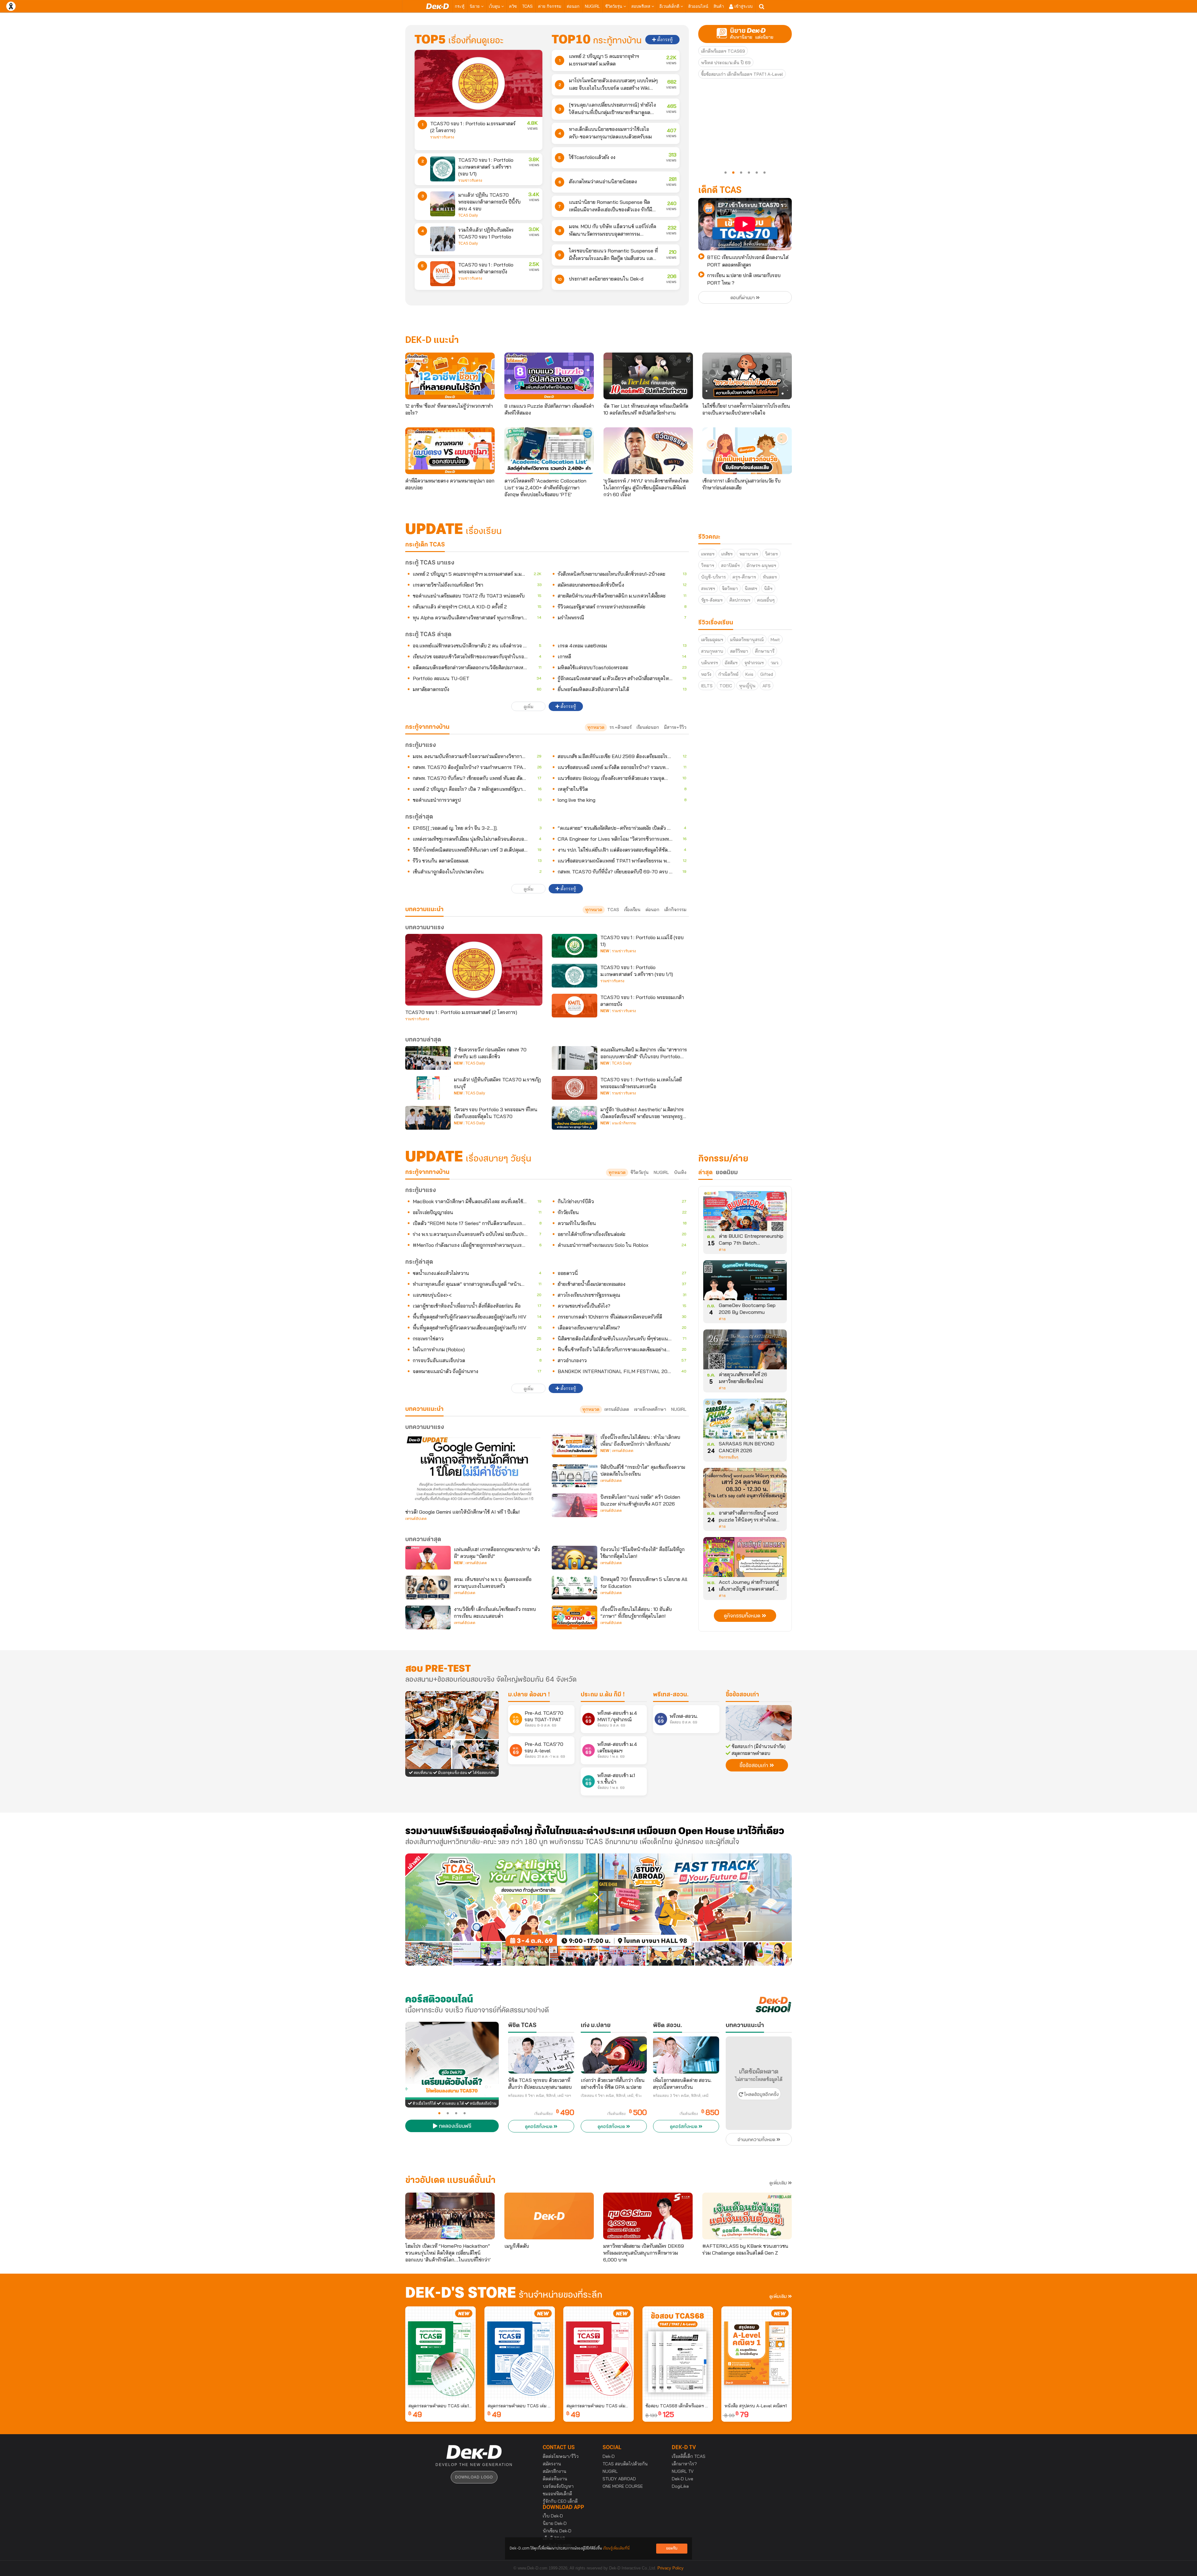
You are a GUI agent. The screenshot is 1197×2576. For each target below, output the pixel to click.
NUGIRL (592, 6)
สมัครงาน (552, 2464)
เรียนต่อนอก (648, 727)
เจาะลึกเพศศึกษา (650, 1409)
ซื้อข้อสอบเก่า (742, 1695)
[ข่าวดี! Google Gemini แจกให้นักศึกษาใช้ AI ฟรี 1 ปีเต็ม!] (474, 1469)
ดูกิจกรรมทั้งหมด (743, 1616)
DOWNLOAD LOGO (474, 2477)
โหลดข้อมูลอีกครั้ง (761, 2095)
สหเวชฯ (708, 589)
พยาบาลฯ (749, 554)
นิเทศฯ (751, 589)
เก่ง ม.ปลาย (596, 2026)
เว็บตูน (495, 6)
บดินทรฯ (709, 663)
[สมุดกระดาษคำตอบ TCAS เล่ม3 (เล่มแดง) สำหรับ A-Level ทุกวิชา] (598, 2353)
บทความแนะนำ (424, 1409)
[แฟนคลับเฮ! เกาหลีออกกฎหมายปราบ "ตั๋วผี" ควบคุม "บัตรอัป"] (428, 1558)
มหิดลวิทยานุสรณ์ (747, 640)
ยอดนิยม (727, 1173)
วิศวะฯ (771, 554)
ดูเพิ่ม (529, 707)
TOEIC (726, 686)
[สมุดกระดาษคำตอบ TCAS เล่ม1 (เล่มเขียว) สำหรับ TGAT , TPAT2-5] (440, 2353)
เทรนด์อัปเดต (617, 1409)
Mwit (775, 640)
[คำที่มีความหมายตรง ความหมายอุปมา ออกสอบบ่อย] (450, 451)
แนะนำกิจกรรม (624, 1123)
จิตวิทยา (730, 589)
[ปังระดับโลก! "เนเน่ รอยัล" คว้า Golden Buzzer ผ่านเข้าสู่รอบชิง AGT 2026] (574, 1505)
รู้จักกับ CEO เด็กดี (560, 2501)
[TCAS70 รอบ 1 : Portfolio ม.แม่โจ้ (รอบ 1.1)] (574, 946)
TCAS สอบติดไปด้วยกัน (625, 2464)
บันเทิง (680, 1172)
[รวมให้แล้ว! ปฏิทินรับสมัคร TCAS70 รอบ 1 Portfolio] (443, 239)
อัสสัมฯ (731, 663)
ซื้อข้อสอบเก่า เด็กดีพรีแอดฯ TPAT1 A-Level (742, 74)
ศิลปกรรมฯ (740, 600)
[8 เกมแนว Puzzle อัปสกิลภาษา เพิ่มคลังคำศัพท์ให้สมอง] (549, 376)
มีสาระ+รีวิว (675, 727)
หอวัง (706, 674)
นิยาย (475, 6)
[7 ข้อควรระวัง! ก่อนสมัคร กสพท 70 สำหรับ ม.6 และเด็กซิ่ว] (428, 1058)
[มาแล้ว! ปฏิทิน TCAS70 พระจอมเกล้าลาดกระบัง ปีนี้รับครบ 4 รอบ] (443, 204)
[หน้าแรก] (437, 6)
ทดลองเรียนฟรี (454, 2127)
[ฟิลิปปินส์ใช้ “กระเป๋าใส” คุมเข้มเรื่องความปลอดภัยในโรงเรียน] (574, 1475)
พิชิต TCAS (522, 2026)
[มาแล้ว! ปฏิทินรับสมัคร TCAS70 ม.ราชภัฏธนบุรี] (428, 1088)
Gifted (767, 674)
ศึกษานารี (765, 651)
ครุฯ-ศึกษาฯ (744, 577)
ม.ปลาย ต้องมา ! (529, 1695)
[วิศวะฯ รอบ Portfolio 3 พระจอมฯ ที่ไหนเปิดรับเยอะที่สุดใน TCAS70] (428, 1118)
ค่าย (722, 1250)
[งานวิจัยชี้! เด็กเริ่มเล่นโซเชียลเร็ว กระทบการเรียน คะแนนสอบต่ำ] (428, 1617)
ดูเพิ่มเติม (779, 2183)
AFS (767, 686)
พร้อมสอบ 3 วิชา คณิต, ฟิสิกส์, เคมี (681, 2096)
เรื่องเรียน (632, 910)
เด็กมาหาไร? (684, 2464)
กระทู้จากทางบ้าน (427, 1172)
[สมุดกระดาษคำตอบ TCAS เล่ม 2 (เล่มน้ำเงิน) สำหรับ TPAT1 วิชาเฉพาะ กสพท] (520, 2353)
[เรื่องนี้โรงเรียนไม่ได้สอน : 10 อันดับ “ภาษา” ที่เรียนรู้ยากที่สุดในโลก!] (574, 1617)
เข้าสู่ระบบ (743, 6)
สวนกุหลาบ (712, 651)
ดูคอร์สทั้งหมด (539, 2127)
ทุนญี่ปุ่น (747, 686)
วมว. (775, 663)
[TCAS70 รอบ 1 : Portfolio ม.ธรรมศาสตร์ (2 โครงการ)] (478, 83)
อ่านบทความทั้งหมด (757, 2140)
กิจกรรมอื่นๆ (728, 1457)
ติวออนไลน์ (698, 6)
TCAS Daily (468, 215)
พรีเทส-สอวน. (671, 1695)
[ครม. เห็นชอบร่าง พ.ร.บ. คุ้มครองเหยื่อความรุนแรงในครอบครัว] (428, 1588)
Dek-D (609, 2456)
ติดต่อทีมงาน (555, 2479)
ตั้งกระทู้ (664, 40)
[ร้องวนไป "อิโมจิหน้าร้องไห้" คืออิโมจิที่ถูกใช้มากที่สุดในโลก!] (574, 1558)
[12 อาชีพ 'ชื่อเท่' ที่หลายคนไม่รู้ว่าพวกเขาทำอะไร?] (450, 376)
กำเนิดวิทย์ (728, 674)
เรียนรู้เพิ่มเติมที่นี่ (616, 2548)
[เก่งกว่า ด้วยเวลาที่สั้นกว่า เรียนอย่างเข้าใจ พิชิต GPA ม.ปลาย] (614, 2055)
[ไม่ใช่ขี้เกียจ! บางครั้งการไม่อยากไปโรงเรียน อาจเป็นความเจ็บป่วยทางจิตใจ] (747, 376)
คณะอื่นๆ (766, 600)
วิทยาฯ (708, 565)
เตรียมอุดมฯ (712, 640)
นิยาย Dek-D (555, 2523)
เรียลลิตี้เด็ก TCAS (689, 2456)
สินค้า (719, 6)
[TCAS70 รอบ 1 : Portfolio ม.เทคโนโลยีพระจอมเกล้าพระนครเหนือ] (574, 1088)
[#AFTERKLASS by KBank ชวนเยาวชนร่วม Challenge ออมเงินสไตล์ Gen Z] (747, 2216)
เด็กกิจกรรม (675, 910)
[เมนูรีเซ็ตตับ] (549, 2216)
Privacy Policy (671, 2568)
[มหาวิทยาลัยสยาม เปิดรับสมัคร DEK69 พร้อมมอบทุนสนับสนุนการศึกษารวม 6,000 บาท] (648, 2216)
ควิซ (513, 6)
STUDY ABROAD (619, 2479)
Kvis (749, 674)
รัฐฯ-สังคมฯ (712, 600)
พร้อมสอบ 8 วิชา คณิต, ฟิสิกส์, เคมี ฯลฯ (540, 2096)
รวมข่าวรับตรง (442, 137)
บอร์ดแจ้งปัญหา (558, 2486)
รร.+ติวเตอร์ (620, 727)
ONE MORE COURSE (623, 2486)
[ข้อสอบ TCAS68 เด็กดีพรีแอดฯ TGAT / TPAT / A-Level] (678, 2353)
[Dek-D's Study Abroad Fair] (695, 1910)
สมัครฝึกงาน (555, 2471)
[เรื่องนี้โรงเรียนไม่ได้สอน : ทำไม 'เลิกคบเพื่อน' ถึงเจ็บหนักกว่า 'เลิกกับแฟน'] (574, 1445)
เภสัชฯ (727, 554)
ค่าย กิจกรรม (550, 6)
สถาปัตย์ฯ (730, 565)
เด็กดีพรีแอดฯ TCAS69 (723, 51)
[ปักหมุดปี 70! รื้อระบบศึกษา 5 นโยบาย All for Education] (574, 1588)
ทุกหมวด (596, 727)
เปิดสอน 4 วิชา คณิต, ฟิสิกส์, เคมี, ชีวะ (611, 2096)
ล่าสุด (705, 1173)
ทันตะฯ (770, 577)
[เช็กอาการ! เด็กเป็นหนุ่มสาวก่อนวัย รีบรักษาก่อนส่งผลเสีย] (747, 451)
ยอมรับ (672, 2548)
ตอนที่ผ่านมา (743, 298)
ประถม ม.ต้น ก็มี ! (603, 1695)
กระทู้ (460, 6)
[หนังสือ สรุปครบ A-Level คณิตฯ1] (757, 2353)
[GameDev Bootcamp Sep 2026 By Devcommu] (745, 1282)
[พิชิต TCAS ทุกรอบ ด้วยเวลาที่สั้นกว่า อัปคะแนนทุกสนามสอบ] (541, 2055)
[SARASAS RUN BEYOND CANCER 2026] (745, 1421)
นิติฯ (768, 589)
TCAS (527, 6)
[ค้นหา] (762, 7)
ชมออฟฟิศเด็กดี (557, 2494)
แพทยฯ (708, 554)
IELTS (707, 686)
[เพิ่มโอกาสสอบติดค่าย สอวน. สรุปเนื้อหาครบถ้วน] (686, 2055)
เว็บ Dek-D (553, 2516)
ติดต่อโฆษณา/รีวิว (561, 2456)
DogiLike (680, 2486)
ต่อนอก (573, 6)
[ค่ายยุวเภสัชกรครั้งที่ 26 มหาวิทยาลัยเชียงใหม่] (745, 1352)
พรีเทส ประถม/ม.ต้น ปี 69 (726, 63)
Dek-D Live (683, 2479)
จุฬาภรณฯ (754, 663)
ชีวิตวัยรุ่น (614, 6)
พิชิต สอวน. (668, 2026)
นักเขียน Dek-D (557, 2531)
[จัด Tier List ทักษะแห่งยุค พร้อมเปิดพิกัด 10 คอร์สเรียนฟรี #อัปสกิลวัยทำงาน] (648, 376)
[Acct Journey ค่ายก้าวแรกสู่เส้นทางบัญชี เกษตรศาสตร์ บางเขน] (745, 1559)
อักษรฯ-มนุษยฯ (761, 565)
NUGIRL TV (683, 2471)
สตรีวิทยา (739, 651)
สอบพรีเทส (641, 6)
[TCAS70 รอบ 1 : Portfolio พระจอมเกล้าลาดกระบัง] (443, 274)
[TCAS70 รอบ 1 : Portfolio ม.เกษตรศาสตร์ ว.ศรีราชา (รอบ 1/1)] (443, 169)
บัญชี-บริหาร (713, 577)
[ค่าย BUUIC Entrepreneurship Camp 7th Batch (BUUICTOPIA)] (745, 1213)
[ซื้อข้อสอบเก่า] (759, 1723)
